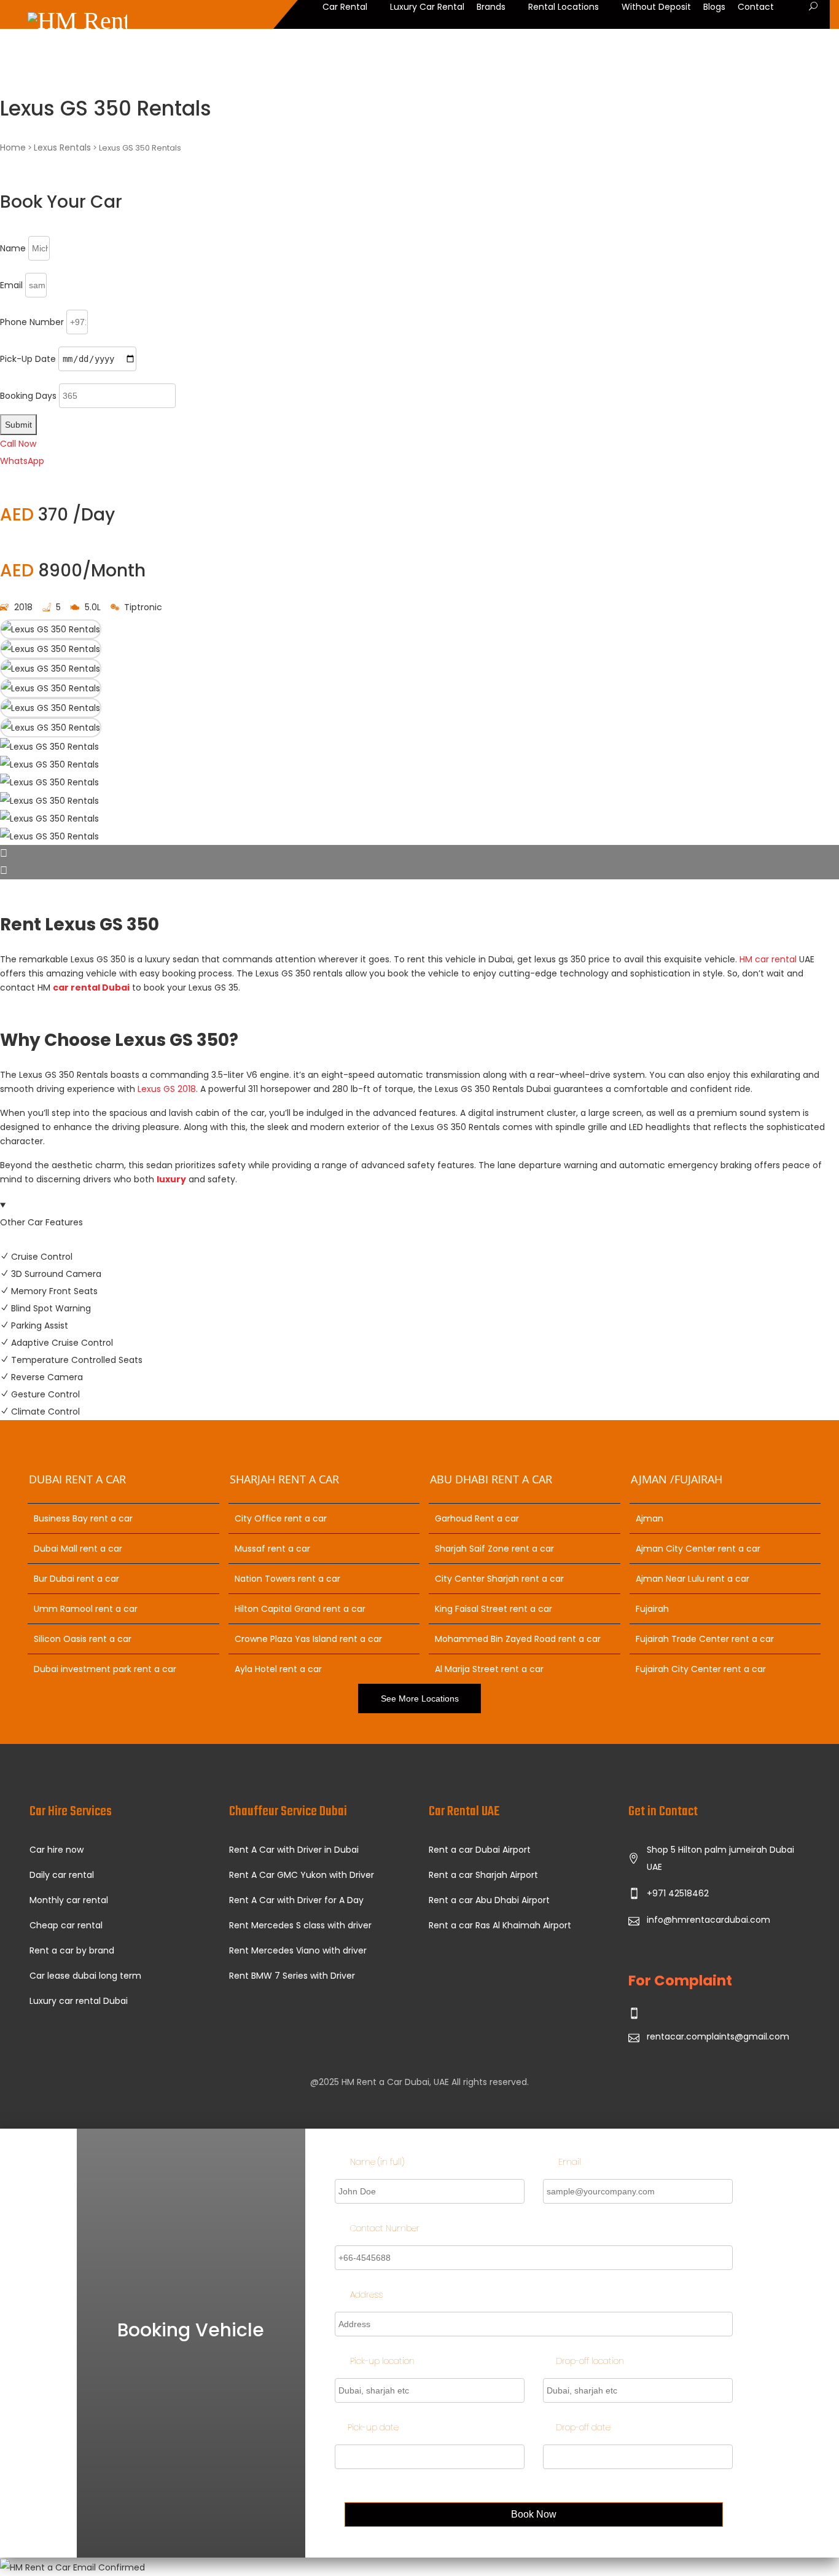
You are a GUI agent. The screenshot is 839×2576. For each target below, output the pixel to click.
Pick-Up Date (28, 359)
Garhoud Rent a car (477, 1518)
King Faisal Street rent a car (494, 1609)
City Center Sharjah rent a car (499, 1579)
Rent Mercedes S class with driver (300, 1925)
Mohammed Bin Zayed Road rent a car (518, 1639)
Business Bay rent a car (83, 1518)
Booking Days (28, 396)
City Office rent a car (281, 1518)
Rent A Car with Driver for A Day (296, 1900)
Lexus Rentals (62, 147)
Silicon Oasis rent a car (83, 1639)
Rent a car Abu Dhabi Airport (489, 1900)
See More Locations (420, 1698)
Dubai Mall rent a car (78, 1549)
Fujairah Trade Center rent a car (705, 1639)
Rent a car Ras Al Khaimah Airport (500, 1925)
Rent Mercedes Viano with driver (298, 1950)
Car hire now (57, 1850)
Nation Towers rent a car (287, 1579)
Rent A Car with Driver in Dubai (294, 1850)
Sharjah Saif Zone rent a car (494, 1549)
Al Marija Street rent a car (489, 1669)
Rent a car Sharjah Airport (483, 1875)
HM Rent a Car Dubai (385, 2082)
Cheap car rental (66, 1925)
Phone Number (32, 322)
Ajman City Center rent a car (698, 1549)
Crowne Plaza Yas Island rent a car (308, 1639)
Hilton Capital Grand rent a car (300, 1609)
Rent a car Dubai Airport (480, 1850)
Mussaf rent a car (272, 1549)
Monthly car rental (69, 1900)
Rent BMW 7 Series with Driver (292, 1976)
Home (13, 147)
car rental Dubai (91, 988)
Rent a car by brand (72, 1950)
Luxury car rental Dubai (79, 2001)
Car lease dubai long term (85, 1976)
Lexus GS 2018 (167, 1089)
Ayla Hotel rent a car (278, 1669)
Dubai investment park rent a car (105, 1669)
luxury (171, 1179)
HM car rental (768, 959)
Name (13, 248)
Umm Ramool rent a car (86, 1609)
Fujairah (652, 1609)
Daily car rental (62, 1875)
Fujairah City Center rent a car (701, 1669)
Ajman (650, 1518)
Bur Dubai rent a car (76, 1579)
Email (11, 285)
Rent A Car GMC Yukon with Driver (302, 1875)
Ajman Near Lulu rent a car (693, 1579)
